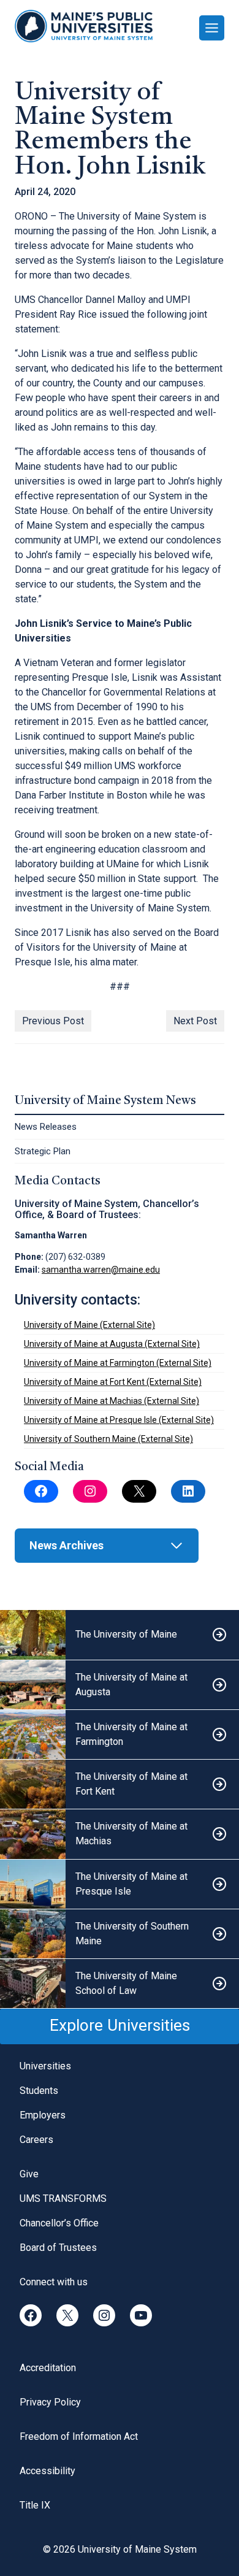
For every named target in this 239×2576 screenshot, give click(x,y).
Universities (45, 2066)
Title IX (35, 2505)
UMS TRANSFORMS (63, 2198)
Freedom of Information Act (79, 2436)
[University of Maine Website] (120, 1635)
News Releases (46, 1127)
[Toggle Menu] (212, 28)
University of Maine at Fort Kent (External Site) (113, 1382)
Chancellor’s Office (59, 2223)
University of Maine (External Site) (89, 1325)
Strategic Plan (43, 1151)
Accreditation (48, 2368)
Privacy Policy (50, 2402)
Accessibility (47, 2471)
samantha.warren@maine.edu (101, 1270)
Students (39, 2091)
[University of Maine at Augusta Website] (120, 1685)
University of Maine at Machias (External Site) (112, 1401)
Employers (43, 2115)
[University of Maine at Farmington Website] (120, 1735)
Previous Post (53, 1021)
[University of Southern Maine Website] (120, 1934)
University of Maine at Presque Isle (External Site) (119, 1420)
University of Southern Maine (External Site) (108, 1439)
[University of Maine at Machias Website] (120, 1834)
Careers (36, 2140)
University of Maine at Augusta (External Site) (112, 1344)
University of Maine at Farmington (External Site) (118, 1363)
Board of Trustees (58, 2248)
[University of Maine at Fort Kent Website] (120, 1784)
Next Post (195, 1021)
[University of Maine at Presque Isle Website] (120, 1884)
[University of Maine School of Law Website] (120, 1984)
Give (29, 2174)
